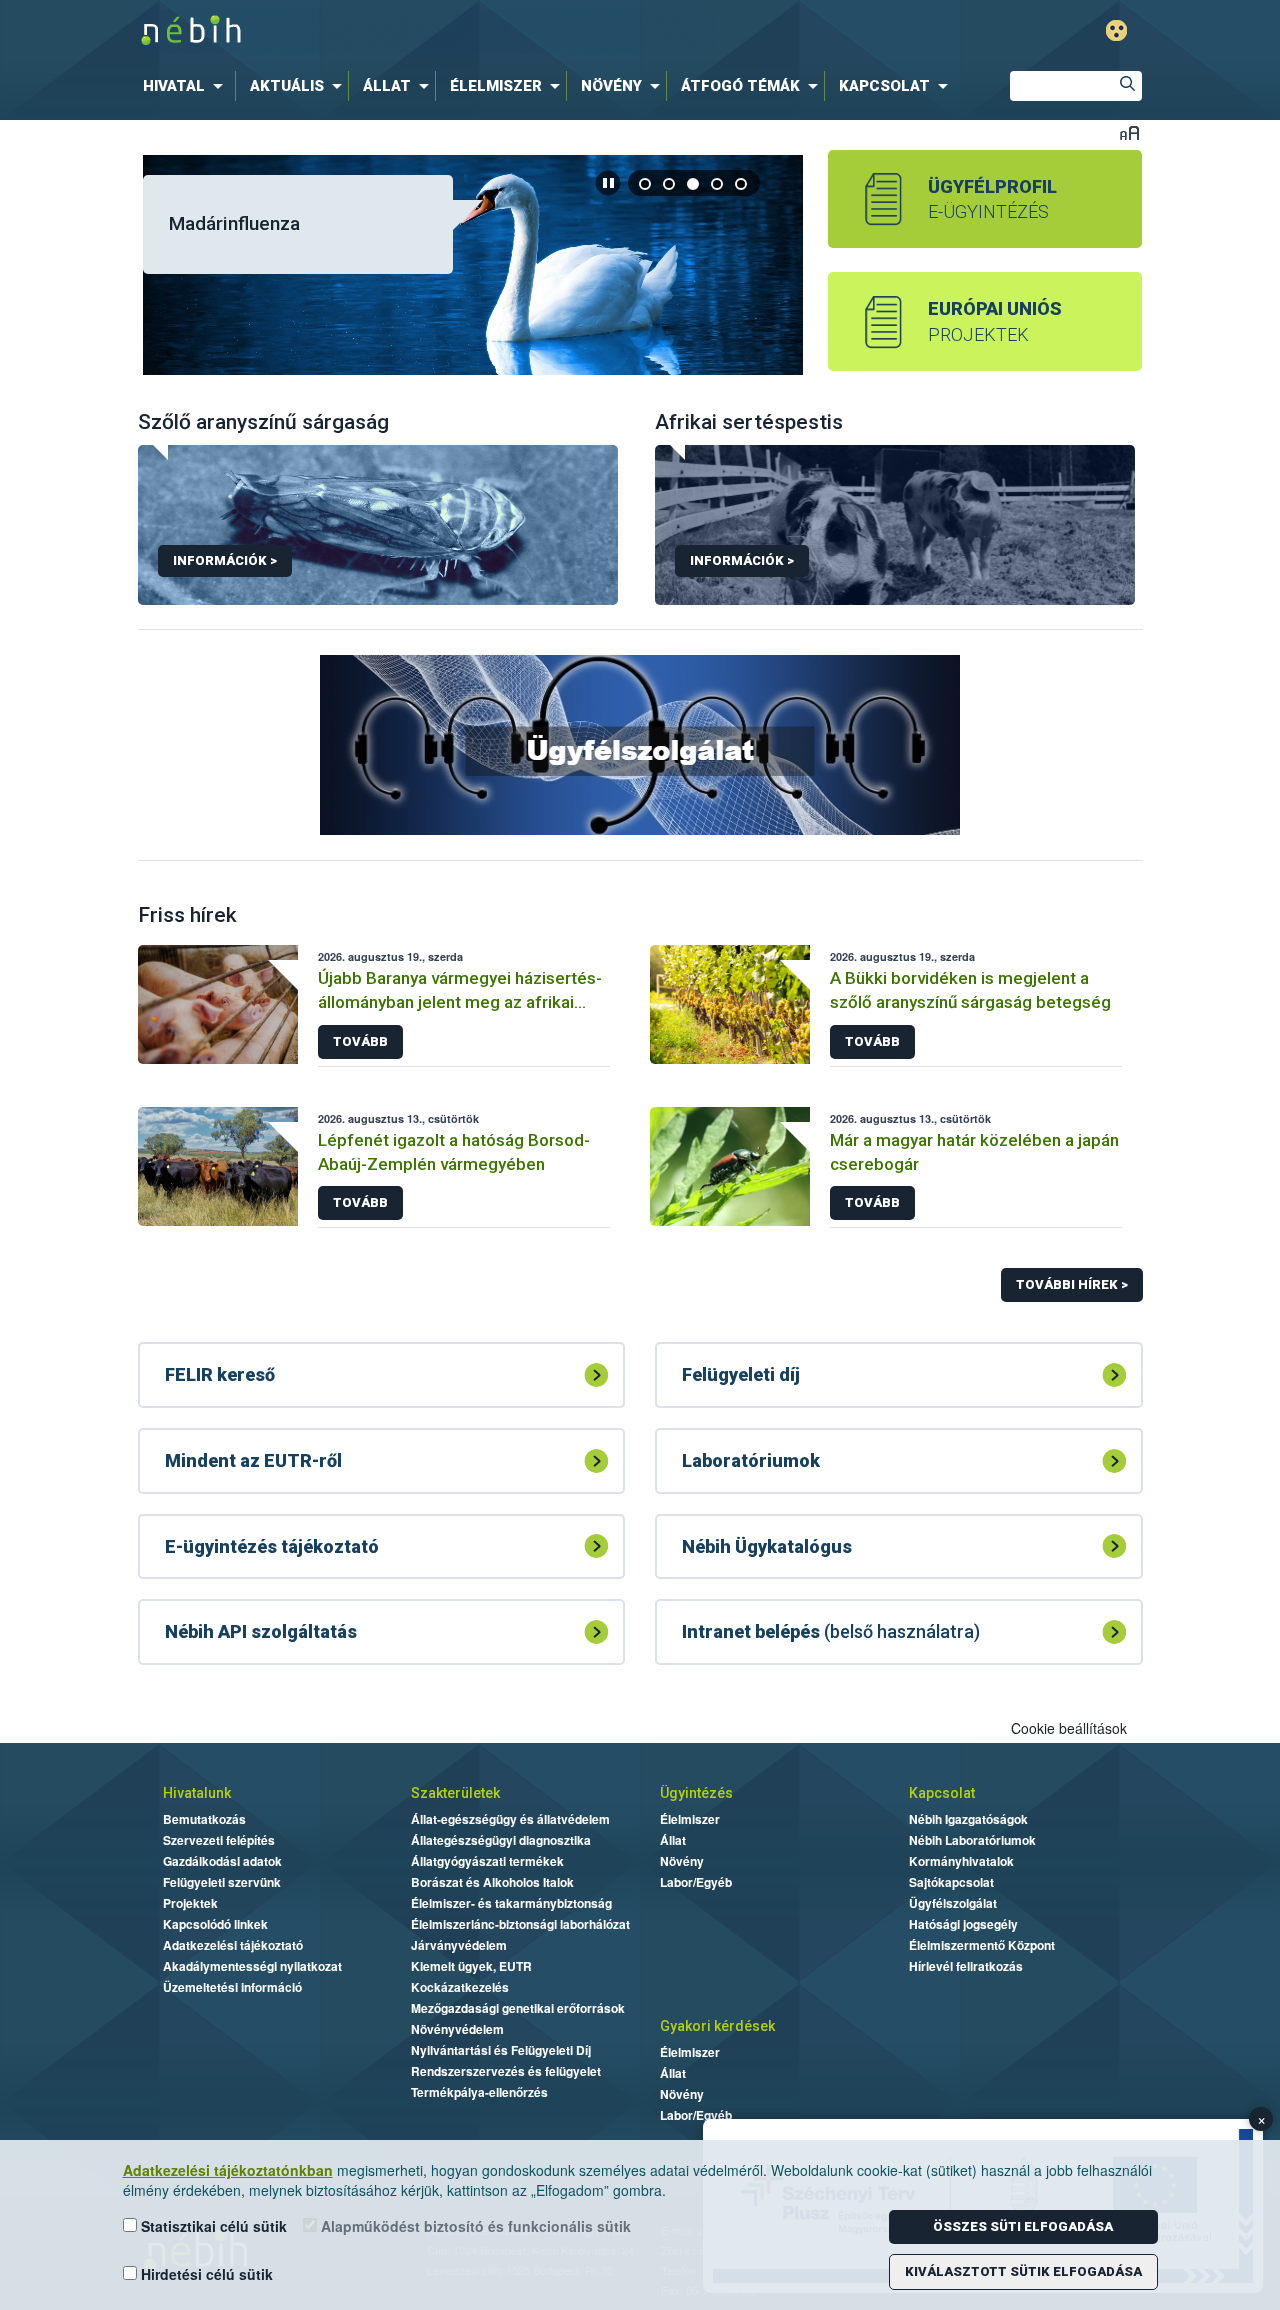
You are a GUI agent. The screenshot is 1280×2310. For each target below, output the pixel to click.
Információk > (225, 560)
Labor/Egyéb (696, 1882)
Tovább (360, 1041)
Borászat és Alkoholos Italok (492, 1882)
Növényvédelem (457, 2029)
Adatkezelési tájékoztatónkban (228, 2170)
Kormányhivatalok (961, 1861)
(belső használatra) (831, 1631)
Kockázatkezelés (460, 1987)
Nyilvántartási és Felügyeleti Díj (501, 2050)
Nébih (427, 31)
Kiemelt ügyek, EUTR (471, 1966)
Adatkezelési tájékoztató (233, 1945)
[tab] (646, 183)
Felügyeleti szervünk (222, 1882)
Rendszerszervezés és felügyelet (506, 2071)
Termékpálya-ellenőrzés (479, 2092)
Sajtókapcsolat (951, 1882)
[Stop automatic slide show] (608, 183)
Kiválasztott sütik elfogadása (1023, 2271)
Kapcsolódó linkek (215, 1924)
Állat (673, 1840)
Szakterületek (455, 1793)
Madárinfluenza (234, 223)
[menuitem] (187, 86)
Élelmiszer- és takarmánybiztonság (511, 1903)
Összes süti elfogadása (1023, 2226)
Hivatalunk (197, 1793)
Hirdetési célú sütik (205, 2274)
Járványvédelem (459, 1945)
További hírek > (1072, 1284)
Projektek (190, 1903)
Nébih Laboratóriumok (972, 1840)
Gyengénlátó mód (1116, 30)
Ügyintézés (696, 1793)
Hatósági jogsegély (963, 1924)
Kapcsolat (942, 1793)
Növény (682, 1861)
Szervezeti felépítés (219, 1840)
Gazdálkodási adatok (222, 1861)
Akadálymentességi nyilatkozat (252, 1966)
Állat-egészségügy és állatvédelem (510, 1819)
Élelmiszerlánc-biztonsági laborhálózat (520, 1924)
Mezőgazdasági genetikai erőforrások (518, 2008)
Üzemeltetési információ (232, 1987)
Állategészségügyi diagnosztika (501, 1840)
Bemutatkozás (204, 1819)
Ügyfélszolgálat (953, 1903)
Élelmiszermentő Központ (982, 1945)
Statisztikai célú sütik (212, 2226)
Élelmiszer (690, 1819)
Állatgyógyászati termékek (487, 1861)
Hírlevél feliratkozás (966, 1966)
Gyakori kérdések (717, 2026)
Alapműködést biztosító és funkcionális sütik (474, 2226)
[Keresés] (1127, 86)
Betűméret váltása (1129, 132)
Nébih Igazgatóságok (968, 1819)
